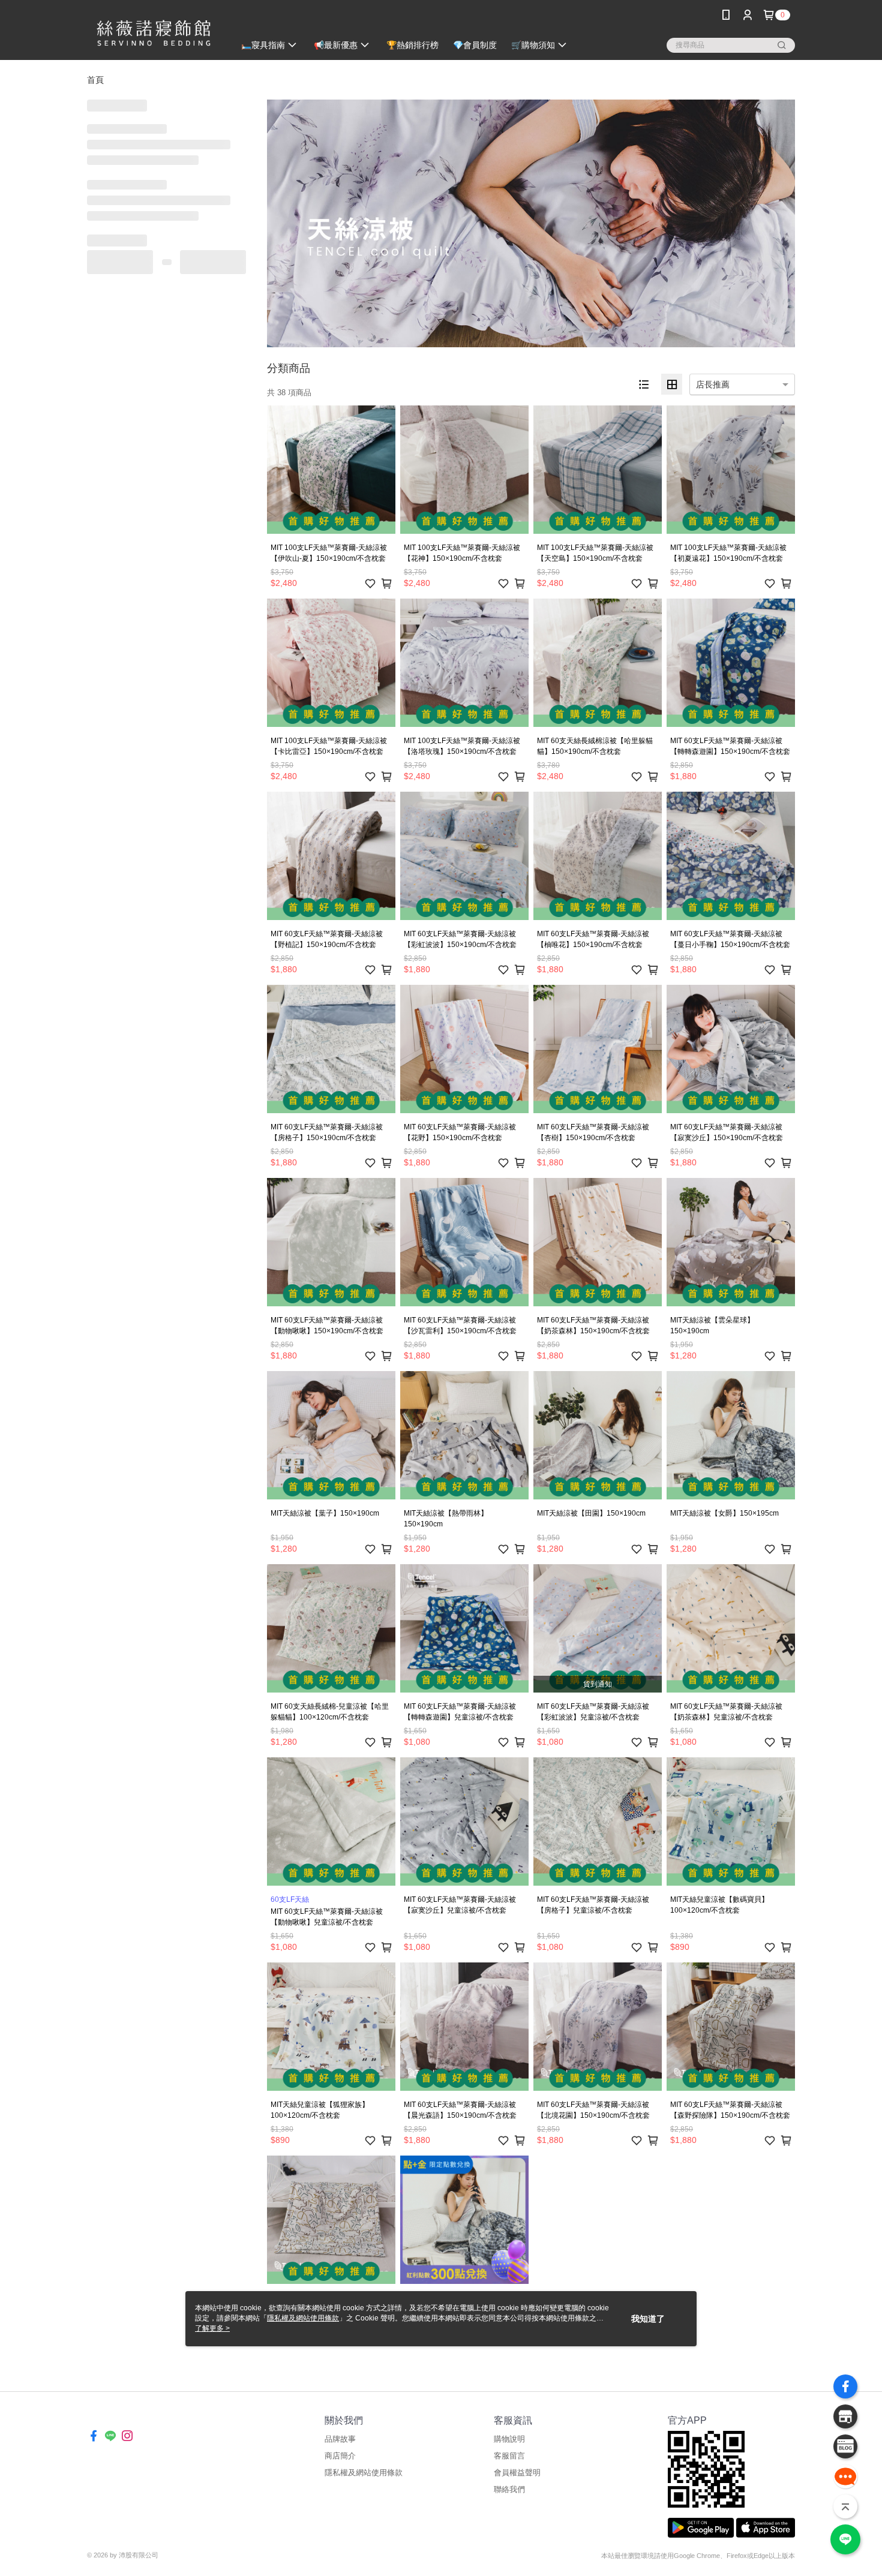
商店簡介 (340, 2456)
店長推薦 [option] (713, 384)
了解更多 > (212, 2328)
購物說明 (509, 2439)
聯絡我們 (509, 2489)
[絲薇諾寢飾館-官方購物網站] (154, 31)
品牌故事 (340, 2439)
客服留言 (509, 2456)
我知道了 (648, 2319)
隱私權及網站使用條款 (364, 2473)
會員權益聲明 (517, 2473)
